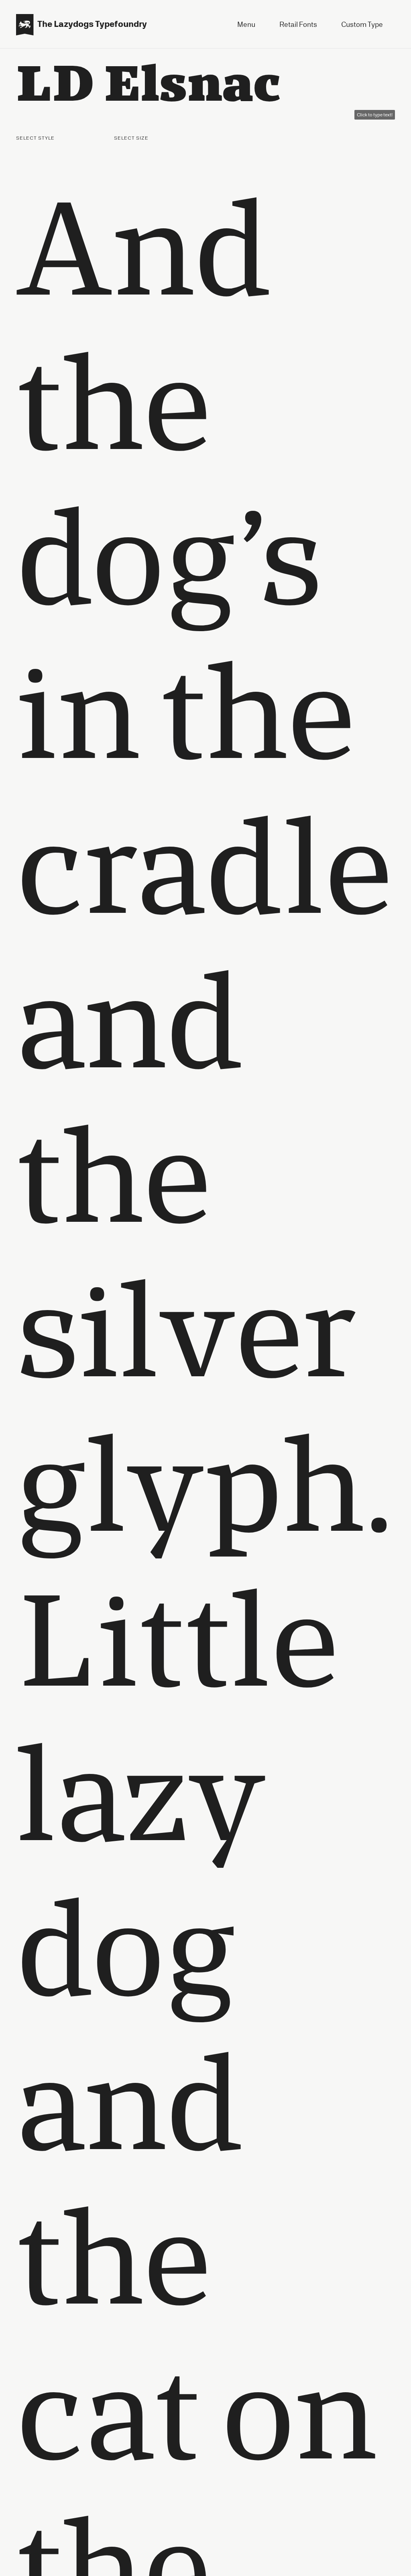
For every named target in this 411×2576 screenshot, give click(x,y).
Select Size (132, 138)
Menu (246, 24)
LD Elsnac (149, 81)
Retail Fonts (298, 24)
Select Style (36, 138)
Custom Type (362, 24)
